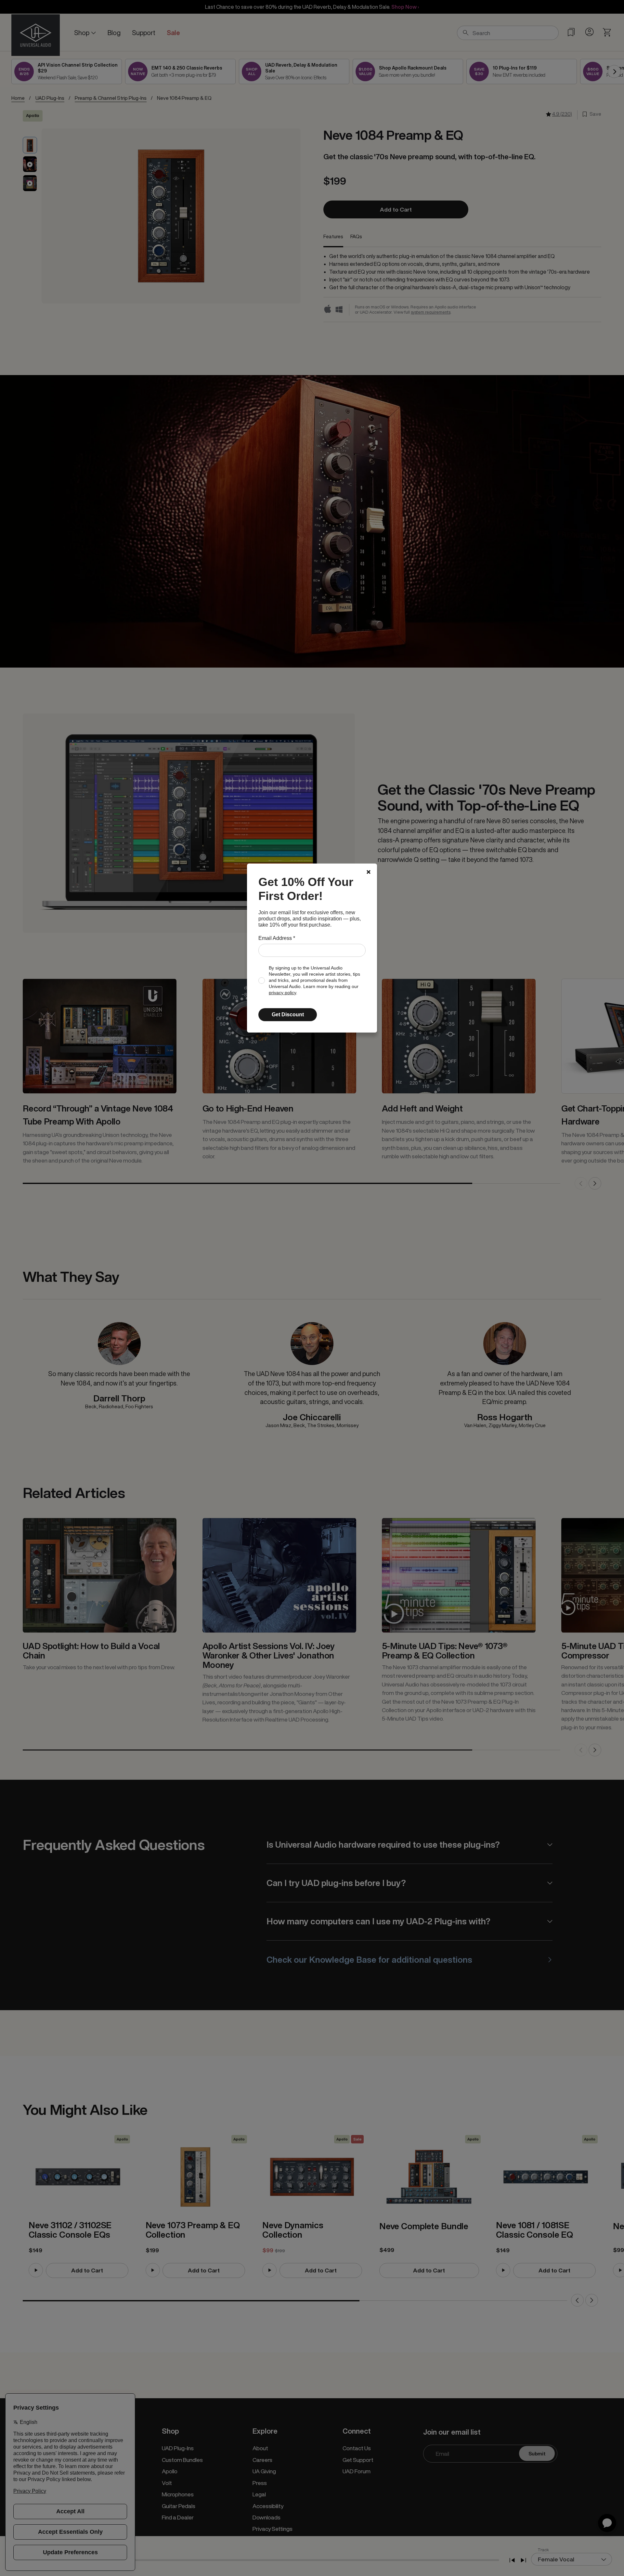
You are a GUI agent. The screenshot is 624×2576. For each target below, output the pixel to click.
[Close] (369, 872)
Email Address (277, 938)
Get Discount (288, 1015)
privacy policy (282, 993)
